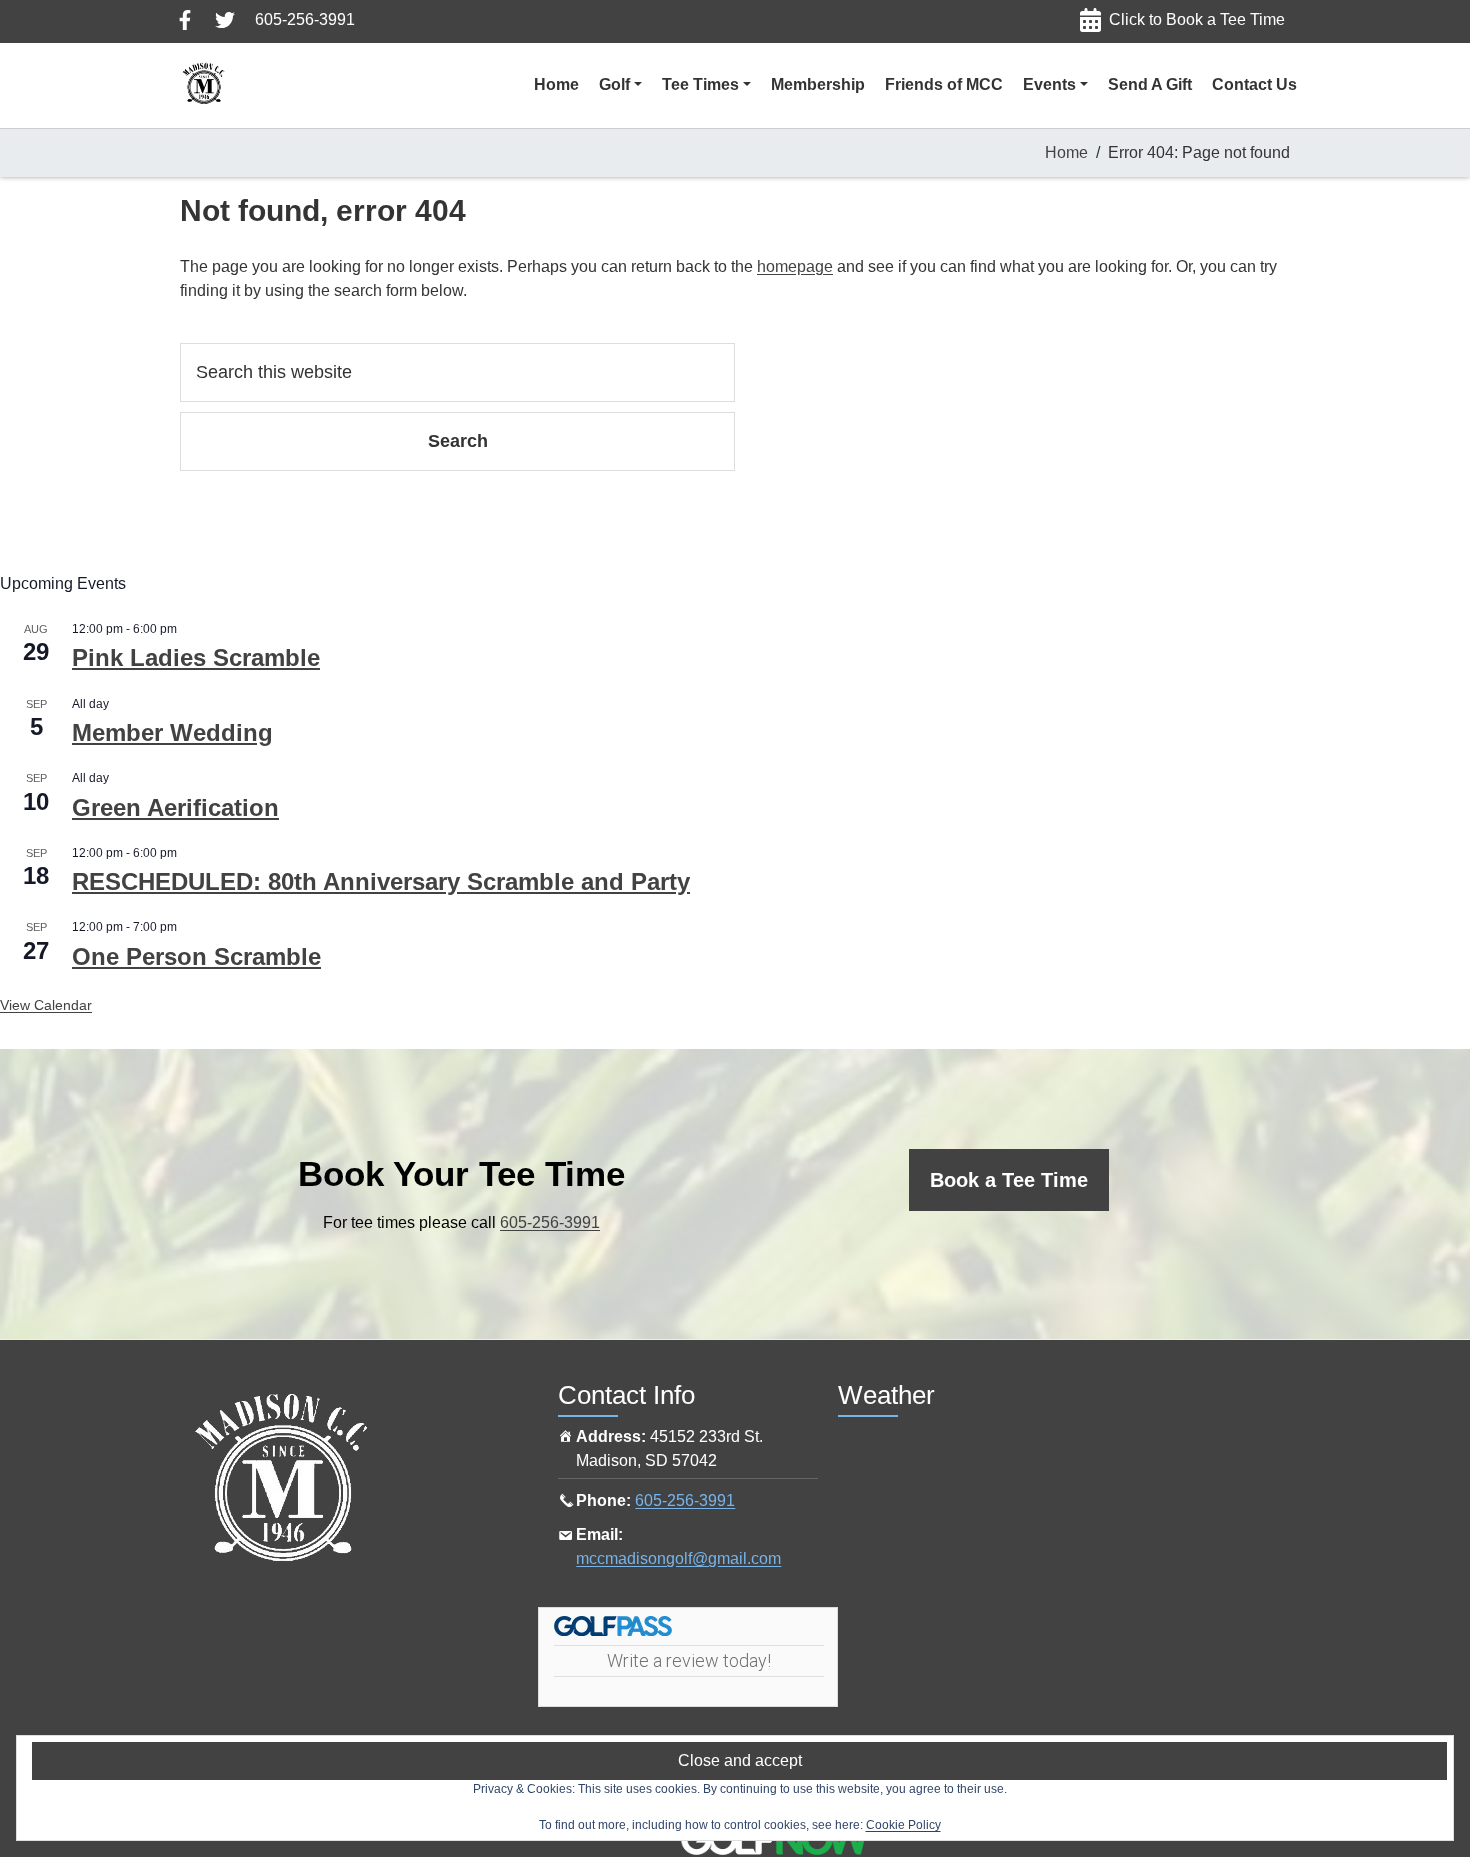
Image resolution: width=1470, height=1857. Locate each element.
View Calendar (46, 1005)
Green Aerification (175, 807)
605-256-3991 (305, 19)
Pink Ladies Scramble (196, 657)
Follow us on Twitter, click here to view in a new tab (225, 20)
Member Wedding (172, 732)
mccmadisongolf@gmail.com (678, 1558)
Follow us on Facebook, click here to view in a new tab (185, 20)
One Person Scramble (196, 956)
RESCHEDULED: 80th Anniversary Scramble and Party (381, 881)
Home (1066, 152)
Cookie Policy (903, 1825)
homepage (795, 266)
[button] (620, 85)
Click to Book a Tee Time (1197, 19)
